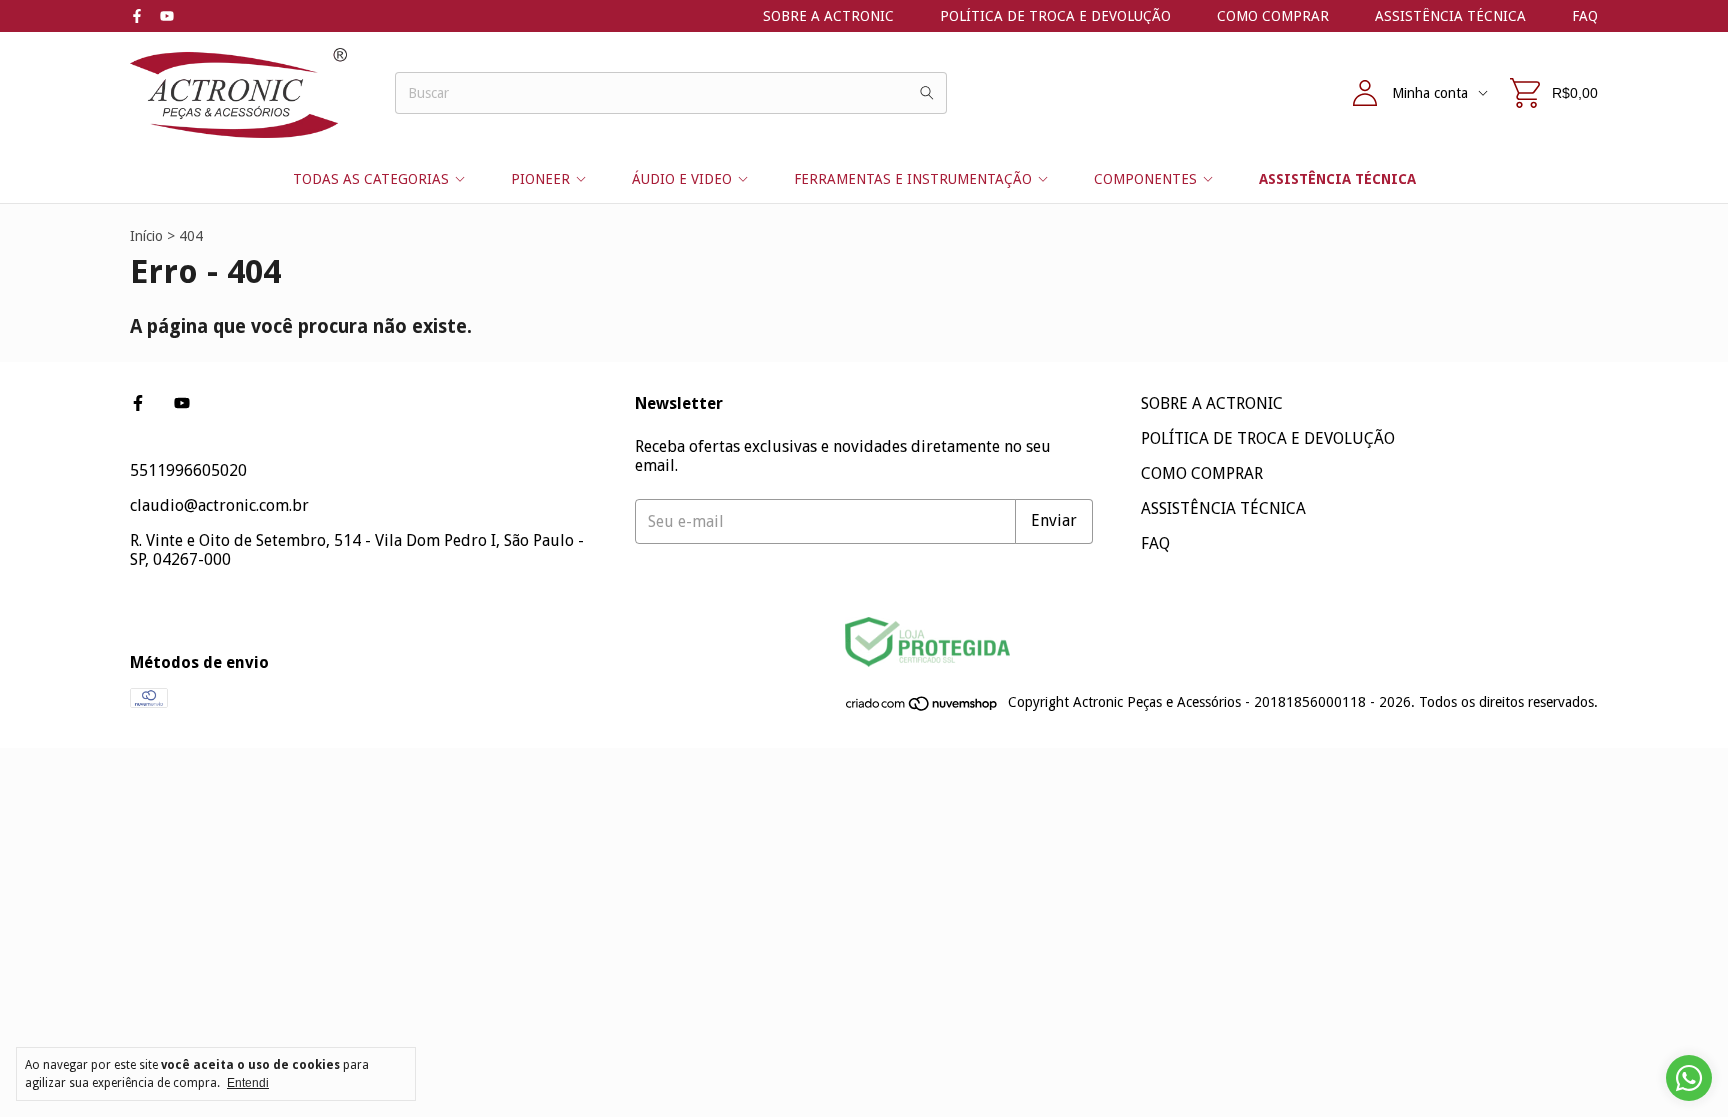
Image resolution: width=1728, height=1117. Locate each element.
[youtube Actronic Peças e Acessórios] (167, 16)
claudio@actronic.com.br (219, 505)
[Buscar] (927, 93)
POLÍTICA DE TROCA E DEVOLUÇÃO (1055, 16)
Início (146, 236)
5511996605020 (188, 470)
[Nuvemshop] (922, 708)
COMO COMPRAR (1273, 16)
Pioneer (540, 179)
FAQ (1585, 16)
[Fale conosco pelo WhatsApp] (1689, 1078)
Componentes (1145, 179)
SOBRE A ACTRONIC (828, 16)
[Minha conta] (1365, 93)
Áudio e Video (682, 179)
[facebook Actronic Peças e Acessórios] (137, 16)
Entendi (248, 1083)
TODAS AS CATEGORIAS (371, 179)
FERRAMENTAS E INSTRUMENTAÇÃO (913, 179)
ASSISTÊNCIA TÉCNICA (1450, 16)
